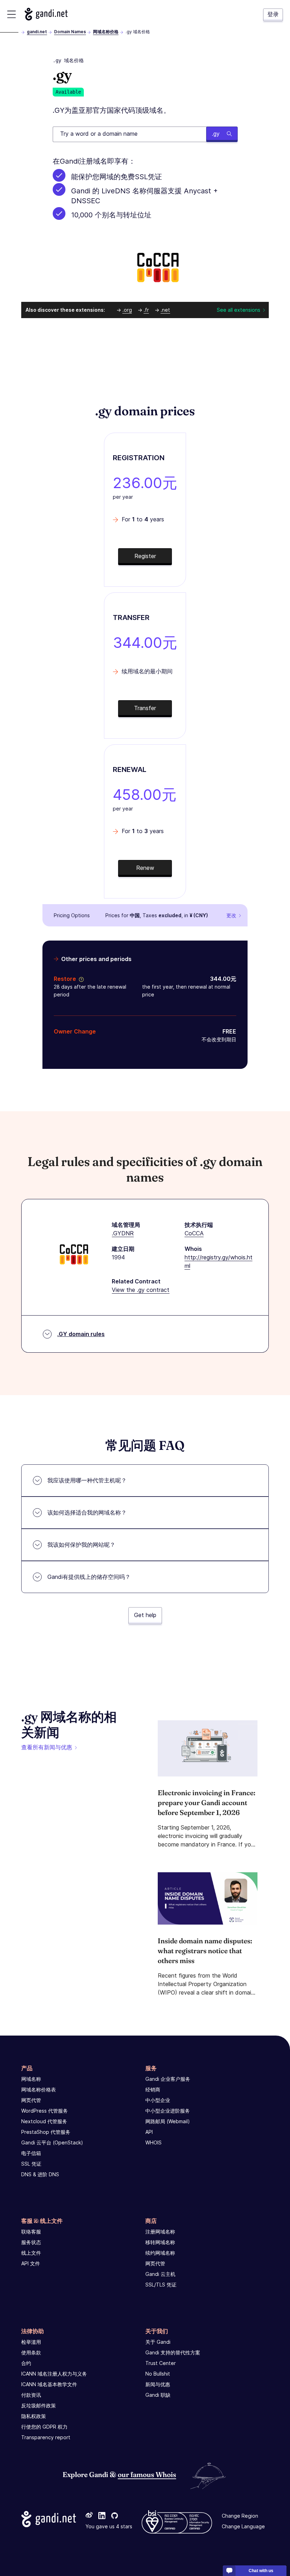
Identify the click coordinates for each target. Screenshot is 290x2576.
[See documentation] (80, 979)
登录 (273, 14)
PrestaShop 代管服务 (46, 2132)
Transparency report (46, 2437)
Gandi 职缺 (158, 2395)
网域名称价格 (106, 32)
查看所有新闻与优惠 (47, 1747)
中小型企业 (158, 2100)
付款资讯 (31, 2395)
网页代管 (31, 2100)
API (149, 2132)
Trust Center (161, 2363)
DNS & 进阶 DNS (40, 2174)
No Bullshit (158, 2374)
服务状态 (31, 2242)
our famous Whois (147, 2474)
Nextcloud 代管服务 (44, 2121)
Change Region (240, 2516)
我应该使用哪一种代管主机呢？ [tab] (87, 1480)
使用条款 (31, 2352)
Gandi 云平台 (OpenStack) (52, 2142)
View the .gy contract (141, 1290)
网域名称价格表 (39, 2089)
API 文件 (31, 2263)
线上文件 (31, 2253)
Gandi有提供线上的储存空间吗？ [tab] (89, 1577)
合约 (26, 2363)
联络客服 (31, 2232)
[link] (89, 2516)
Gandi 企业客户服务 (168, 2079)
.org (127, 310)
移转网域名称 (160, 2242)
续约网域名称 (160, 2253)
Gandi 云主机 (160, 2274)
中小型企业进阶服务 (168, 2111)
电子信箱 (31, 2153)
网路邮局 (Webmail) (168, 2121)
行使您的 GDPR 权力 (44, 2427)
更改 (231, 915)
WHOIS (153, 2142)
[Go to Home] (46, 14)
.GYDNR (123, 1233)
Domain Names (70, 32)
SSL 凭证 (31, 2164)
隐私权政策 (34, 2416)
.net (165, 310)
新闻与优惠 (158, 2384)
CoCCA (194, 1233)
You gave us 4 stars (109, 2526)
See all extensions (239, 310)
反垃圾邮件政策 (39, 2405)
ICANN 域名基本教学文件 (49, 2384)
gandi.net (37, 32)
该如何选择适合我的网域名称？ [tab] (87, 1512)
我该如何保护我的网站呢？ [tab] (81, 1545)
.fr (146, 310)
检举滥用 (31, 2342)
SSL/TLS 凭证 (161, 2285)
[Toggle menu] (11, 14)
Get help (145, 1615)
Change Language (243, 2526)
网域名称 (31, 2079)
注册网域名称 (160, 2232)
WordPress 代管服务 (45, 2111)
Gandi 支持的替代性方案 (173, 2352)
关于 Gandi (158, 2342)
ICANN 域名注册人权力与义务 (54, 2374)
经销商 (153, 2089)
